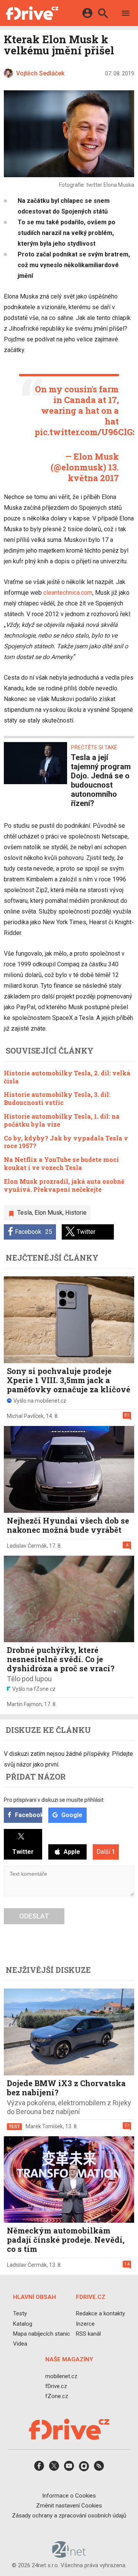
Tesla (25, 1213)
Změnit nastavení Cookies (69, 2506)
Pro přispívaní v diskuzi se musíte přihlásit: (54, 1800)
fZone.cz (57, 2396)
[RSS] (99, 2469)
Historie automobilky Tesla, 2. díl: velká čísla (67, 1077)
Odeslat (34, 1916)
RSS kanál (88, 2334)
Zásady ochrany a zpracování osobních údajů (69, 2516)
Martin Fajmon (24, 1704)
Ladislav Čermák (27, 1546)
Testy (20, 2314)
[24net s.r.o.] (69, 2555)
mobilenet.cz (61, 2376)
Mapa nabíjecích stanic (42, 2334)
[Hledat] (103, 14)
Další (106, 1852)
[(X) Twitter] (54, 2469)
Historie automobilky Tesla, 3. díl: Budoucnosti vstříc (57, 1098)
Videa (20, 2344)
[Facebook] (39, 2469)
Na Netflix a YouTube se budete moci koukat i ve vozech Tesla (61, 1163)
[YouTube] (69, 2469)
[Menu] (126, 14)
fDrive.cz (56, 2386)
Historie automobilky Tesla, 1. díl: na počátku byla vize (62, 1120)
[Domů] (32, 13)
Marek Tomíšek (44, 2126)
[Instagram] (84, 2469)
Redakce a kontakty (100, 2314)
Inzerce (85, 2324)
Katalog (23, 2324)
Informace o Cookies (69, 2496)
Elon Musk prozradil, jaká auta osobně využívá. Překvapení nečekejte (64, 1185)
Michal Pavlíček (25, 1416)
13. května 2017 (93, 472)
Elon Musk (48, 1213)
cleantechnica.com (68, 593)
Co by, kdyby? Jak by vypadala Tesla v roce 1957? (66, 1142)
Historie (76, 1213)
